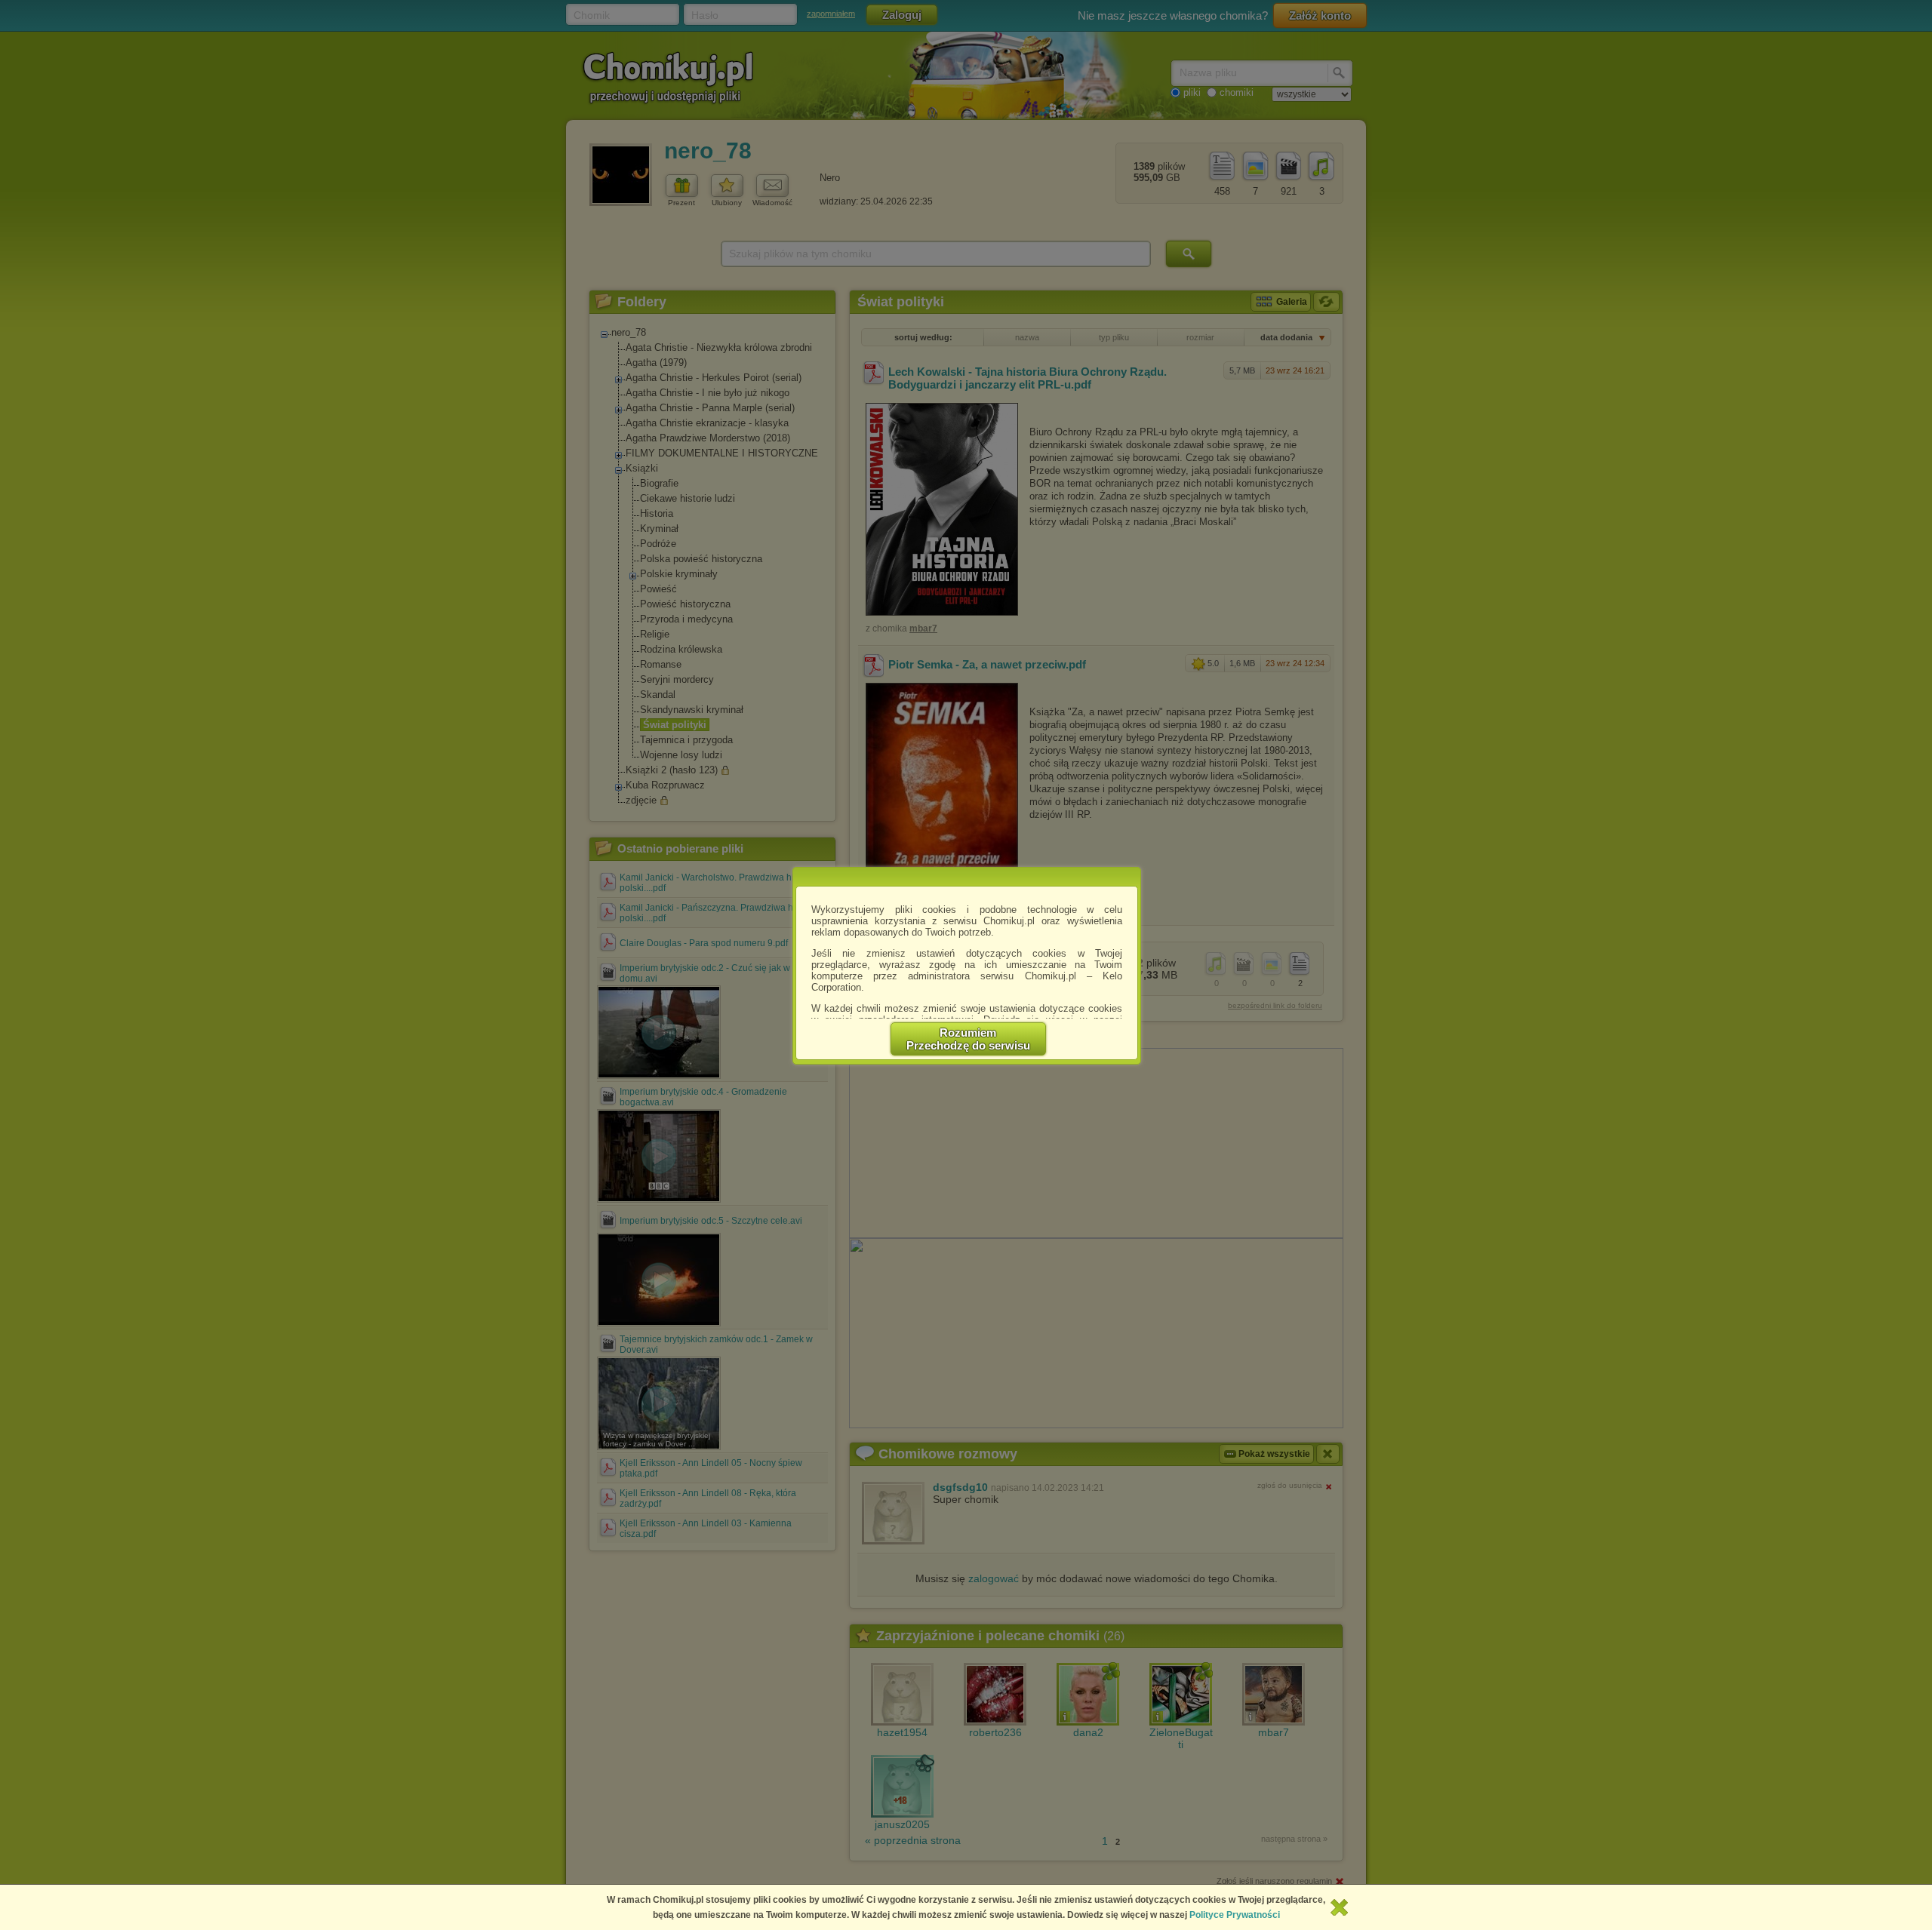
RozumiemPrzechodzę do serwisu (968, 1039)
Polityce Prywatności (1235, 1915)
